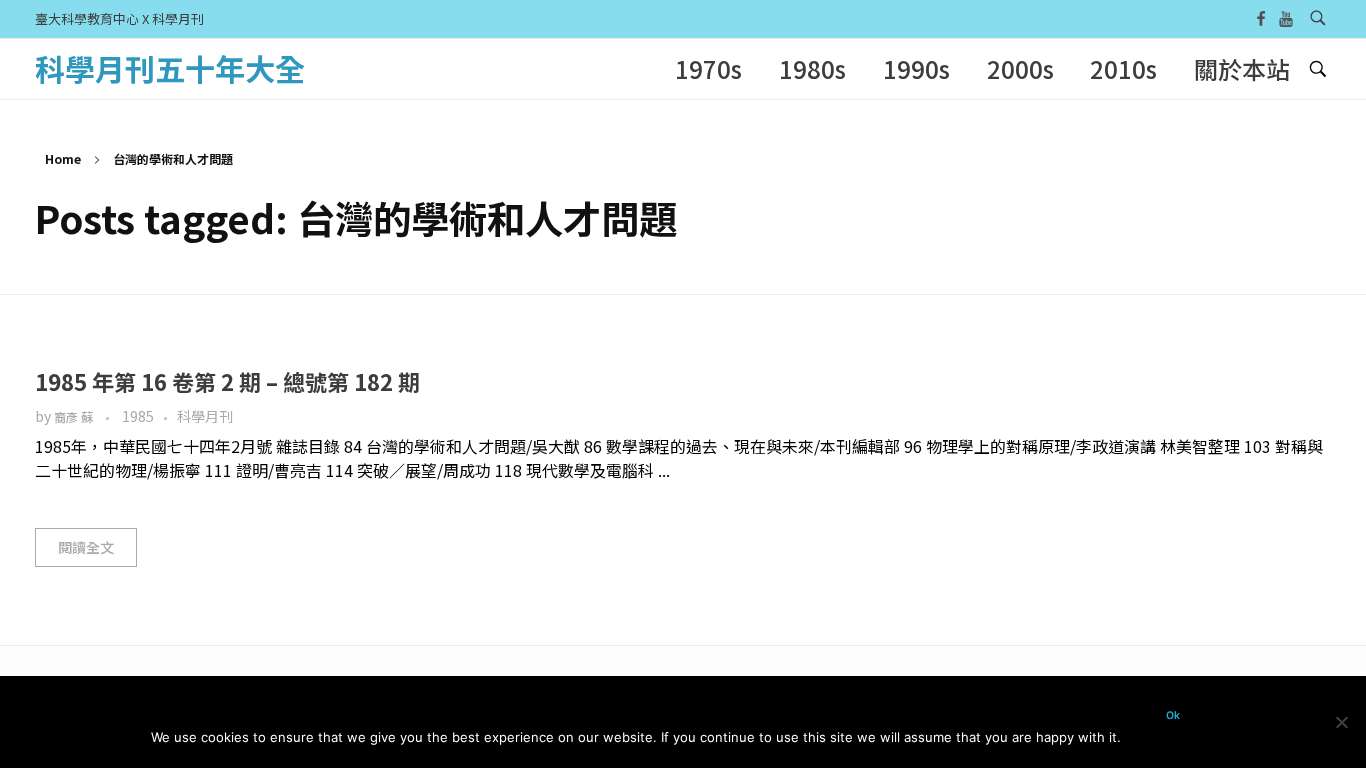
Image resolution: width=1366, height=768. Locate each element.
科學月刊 (205, 416)
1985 (138, 416)
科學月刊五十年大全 (170, 68)
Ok (1173, 715)
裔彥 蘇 (75, 417)
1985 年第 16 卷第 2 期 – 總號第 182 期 (227, 381)
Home (63, 158)
